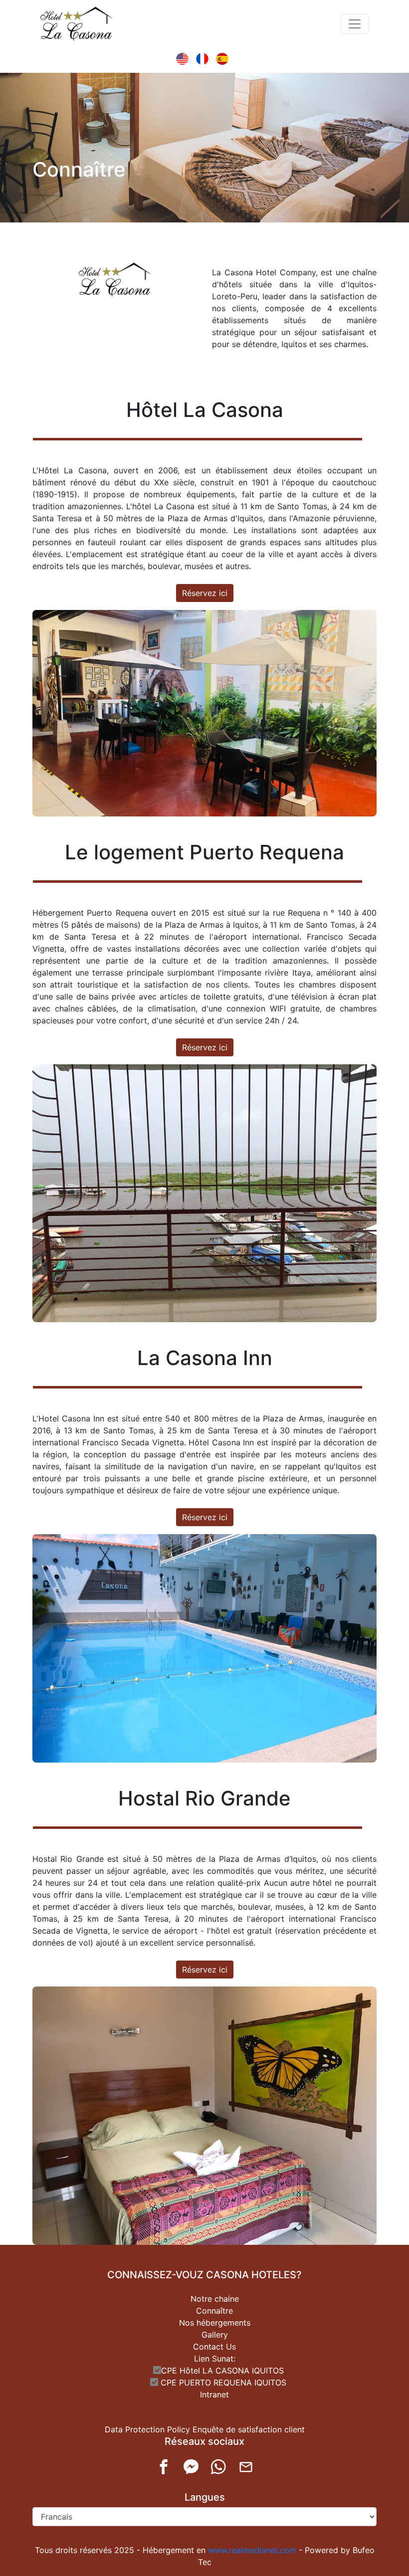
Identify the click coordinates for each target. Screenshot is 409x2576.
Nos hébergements (215, 2323)
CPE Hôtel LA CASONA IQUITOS (222, 2371)
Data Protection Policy (147, 2429)
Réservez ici (205, 593)
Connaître (214, 2311)
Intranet (214, 2394)
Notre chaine (215, 2299)
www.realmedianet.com (252, 2550)
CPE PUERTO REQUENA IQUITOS (222, 2382)
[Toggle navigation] (355, 24)
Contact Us (214, 2347)
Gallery (215, 2335)
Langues (205, 2497)
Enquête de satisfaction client (249, 2429)
